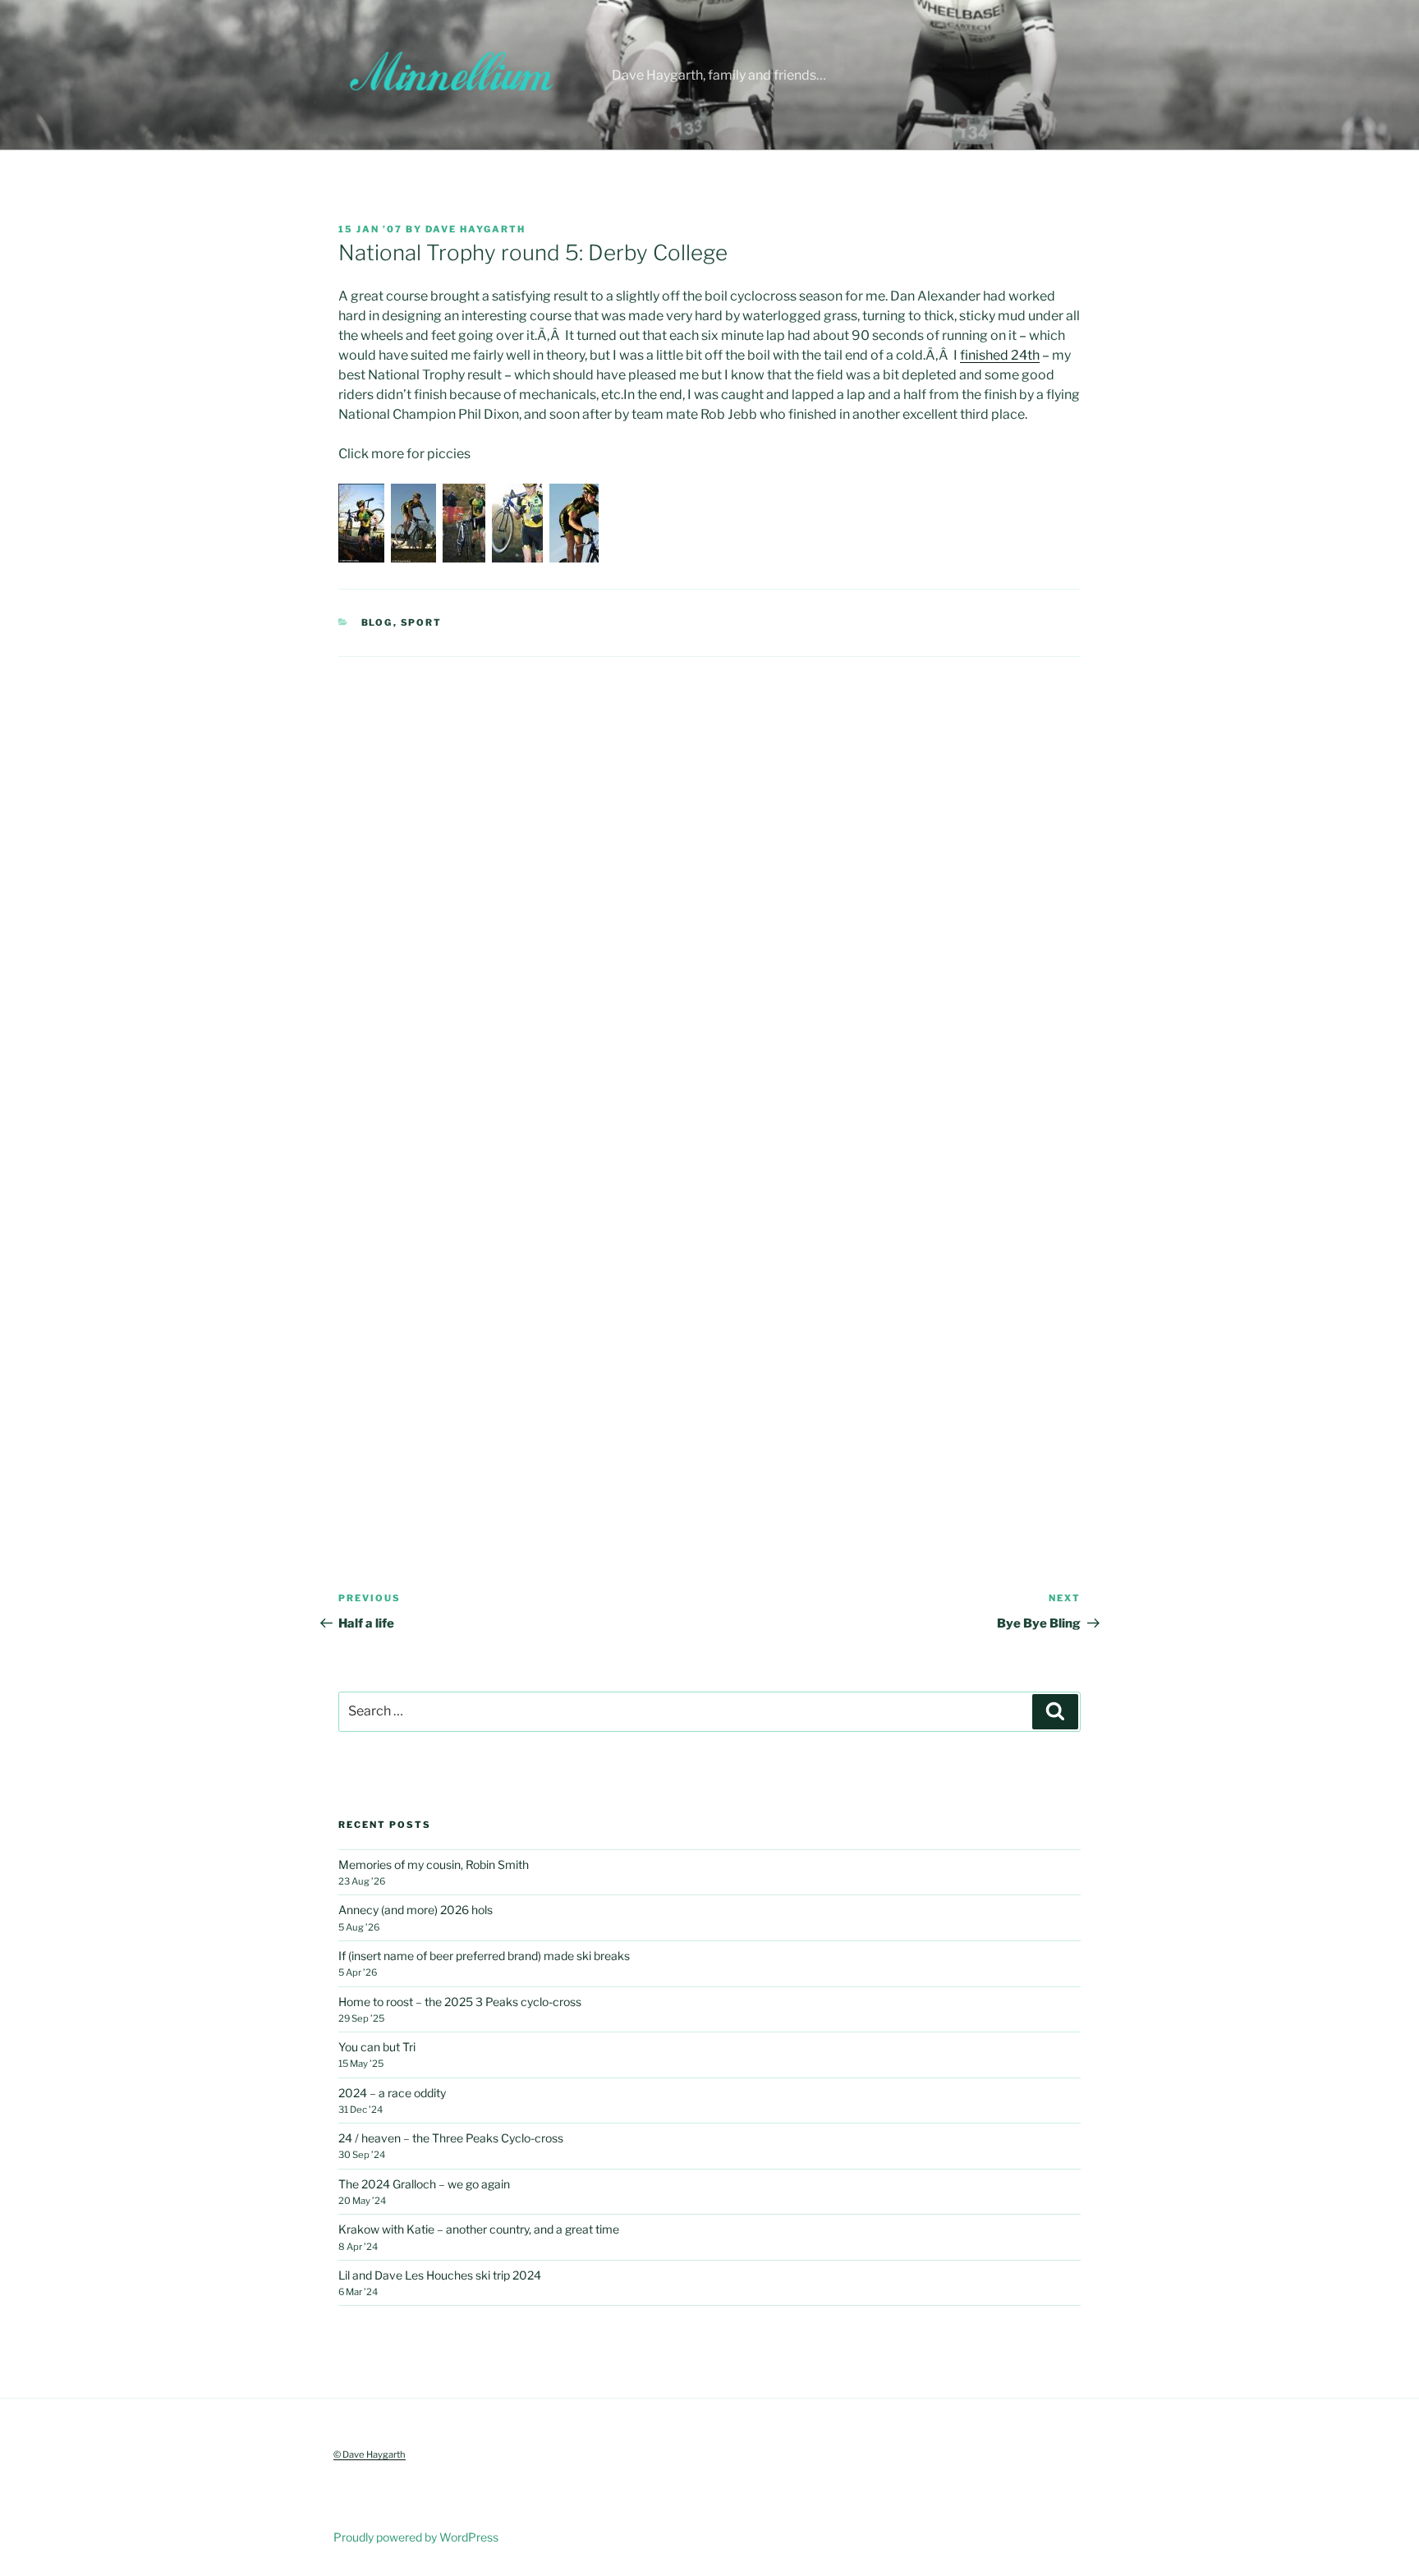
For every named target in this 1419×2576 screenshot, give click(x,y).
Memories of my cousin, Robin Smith (434, 1864)
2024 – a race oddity (392, 2093)
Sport (422, 622)
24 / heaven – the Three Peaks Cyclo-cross (451, 2138)
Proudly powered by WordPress (416, 2537)
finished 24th (1000, 355)
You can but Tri (377, 2047)
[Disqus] (709, 862)
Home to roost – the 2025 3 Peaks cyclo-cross (460, 2002)
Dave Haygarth (475, 229)
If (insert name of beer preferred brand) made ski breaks (484, 1956)
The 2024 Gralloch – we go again (424, 2184)
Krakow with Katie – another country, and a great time (479, 2229)
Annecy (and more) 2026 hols (416, 1910)
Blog (377, 622)
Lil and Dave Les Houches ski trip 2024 (440, 2275)
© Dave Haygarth (370, 2454)
